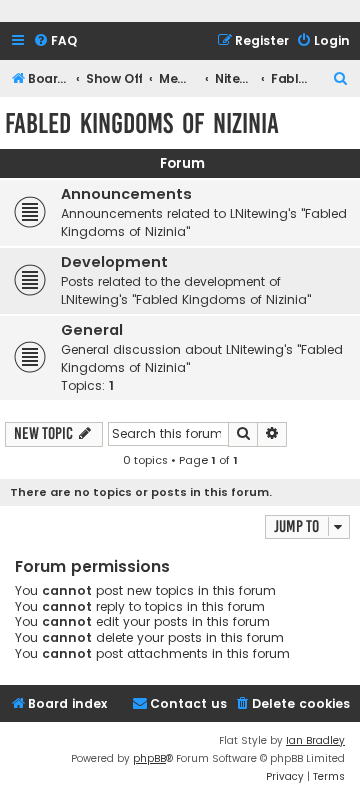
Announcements (126, 194)
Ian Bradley (315, 740)
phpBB (149, 758)
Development (114, 262)
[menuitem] (55, 41)
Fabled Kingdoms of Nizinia (142, 123)
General (92, 330)
